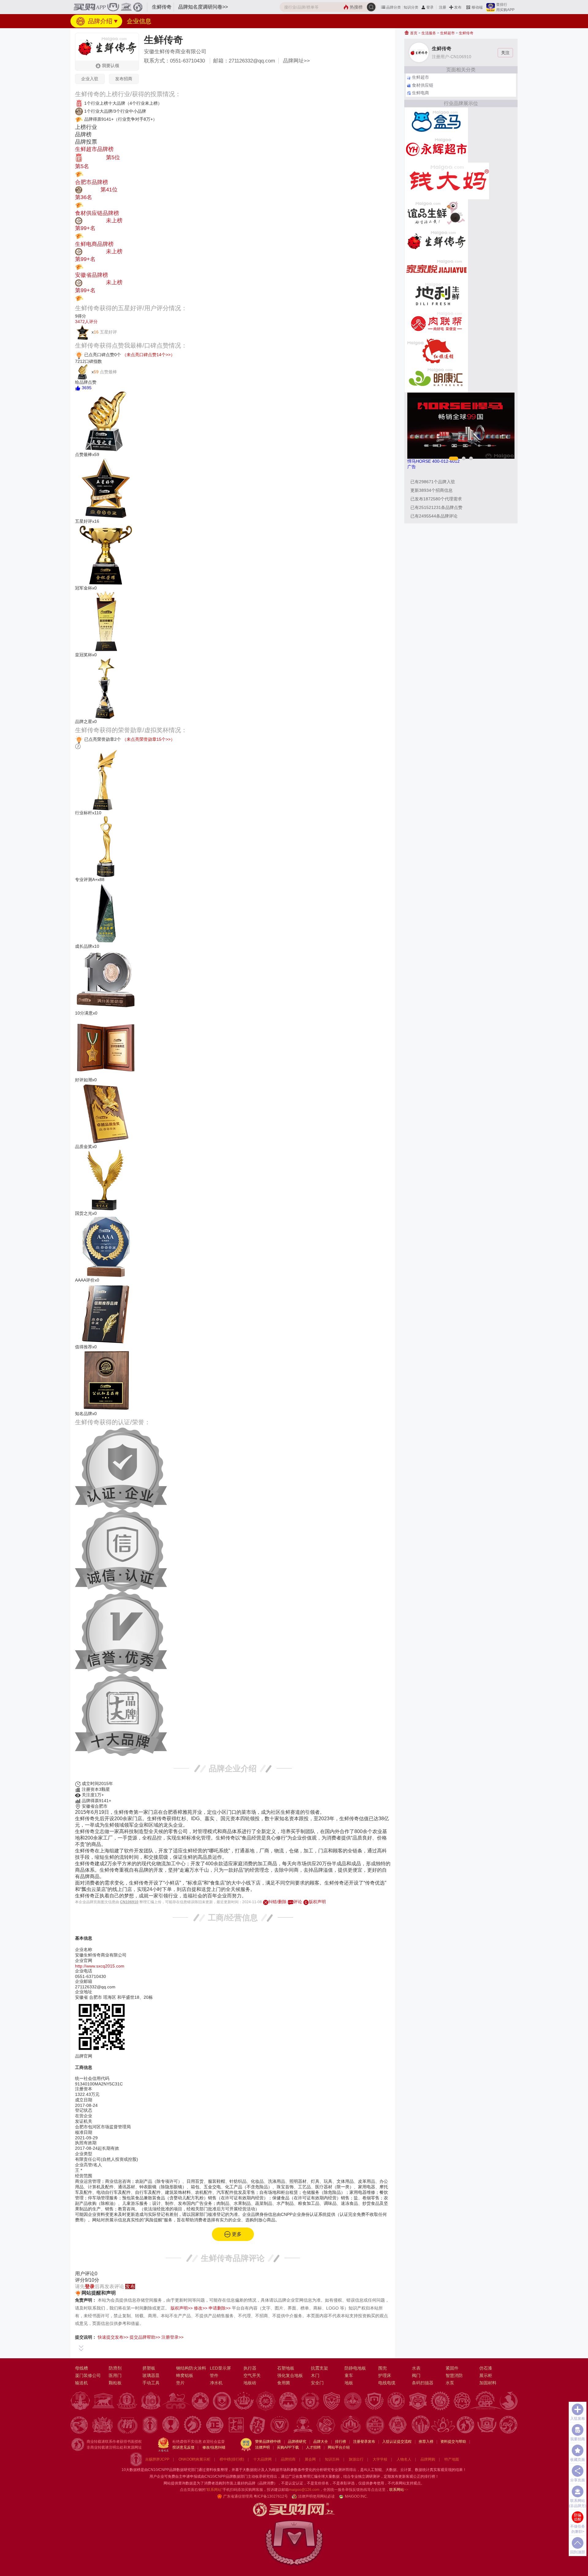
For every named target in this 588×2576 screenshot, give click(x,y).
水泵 (450, 2383)
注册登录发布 (364, 2442)
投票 (89, 174)
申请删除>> (220, 2308)
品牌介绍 (99, 21)
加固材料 (488, 2383)
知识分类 (411, 7)
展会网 (310, 2459)
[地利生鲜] (436, 296)
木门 (315, 2375)
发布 (458, 7)
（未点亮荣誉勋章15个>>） (149, 739)
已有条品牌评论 (434, 516)
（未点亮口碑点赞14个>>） (149, 354)
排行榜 (341, 2442)
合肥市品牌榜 (92, 182)
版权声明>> (182, 2308)
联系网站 (399, 2490)
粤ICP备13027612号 (271, 2496)
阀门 (416, 2375)
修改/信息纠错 (214, 2447)
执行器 (250, 2368)
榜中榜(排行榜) (232, 2459)
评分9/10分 (87, 2280)
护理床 (385, 2375)
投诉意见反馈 (183, 2447)
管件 (214, 2375)
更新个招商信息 (432, 490)
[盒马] (436, 121)
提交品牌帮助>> (145, 2337)
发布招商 (124, 79)
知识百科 (332, 2459)
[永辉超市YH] (436, 149)
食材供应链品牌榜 (97, 213)
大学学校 (380, 2459)
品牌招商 (288, 2459)
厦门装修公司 (88, 2375)
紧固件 (452, 2368)
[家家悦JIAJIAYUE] (436, 268)
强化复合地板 (290, 2375)
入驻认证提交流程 (397, 2442)
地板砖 (250, 2383)
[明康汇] (436, 378)
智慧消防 (454, 2375)
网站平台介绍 (339, 2447)
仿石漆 (486, 2368)
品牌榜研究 (297, 2442)
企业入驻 (90, 79)
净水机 (216, 2383)
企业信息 (139, 21)
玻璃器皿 (151, 2375)
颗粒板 (115, 2383)
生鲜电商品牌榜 (94, 244)
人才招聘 (313, 2447)
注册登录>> (172, 2337)
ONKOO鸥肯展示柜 (194, 2459)
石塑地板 (286, 2368)
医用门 (115, 2375)
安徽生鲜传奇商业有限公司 (175, 52)
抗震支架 (319, 2368)
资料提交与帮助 (453, 2442)
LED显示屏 (220, 2368)
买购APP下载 (288, 2447)
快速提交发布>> (113, 2337)
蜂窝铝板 (185, 2375)
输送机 (81, 2383)
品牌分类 (394, 7)
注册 (443, 7)
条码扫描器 (423, 2383)
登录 (430, 7)
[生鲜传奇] (436, 240)
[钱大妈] (447, 181)
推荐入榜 (426, 2442)
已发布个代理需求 (436, 499)
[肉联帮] (436, 323)
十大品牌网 (262, 2459)
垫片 (180, 2383)
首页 (413, 33)
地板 (349, 2383)
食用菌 (284, 2383)
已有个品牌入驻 (433, 482)
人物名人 (404, 2459)
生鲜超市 (447, 33)
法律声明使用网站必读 (316, 2496)
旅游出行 (356, 2459)
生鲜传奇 (466, 33)
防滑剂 (115, 2368)
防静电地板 (355, 2368)
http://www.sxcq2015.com (100, 1966)
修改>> (201, 2308)
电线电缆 (387, 2383)
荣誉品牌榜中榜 (268, 2442)
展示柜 (486, 2375)
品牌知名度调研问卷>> (203, 7)
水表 (416, 2368)
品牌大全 (321, 2442)
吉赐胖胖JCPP (157, 2459)
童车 (349, 2375)
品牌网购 (428, 2459)
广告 (412, 467)
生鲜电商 (420, 93)
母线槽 (81, 2368)
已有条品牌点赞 (436, 507)
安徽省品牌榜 (92, 275)
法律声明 (262, 2447)
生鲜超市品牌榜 (94, 149)
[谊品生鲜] (436, 213)
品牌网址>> (296, 61)
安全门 (317, 2383)
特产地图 (452, 2459)
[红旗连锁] (436, 351)
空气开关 (252, 2375)
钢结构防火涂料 (191, 2368)
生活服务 (429, 33)
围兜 (383, 2368)
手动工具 (151, 2383)
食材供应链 (423, 85)
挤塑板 (149, 2368)
